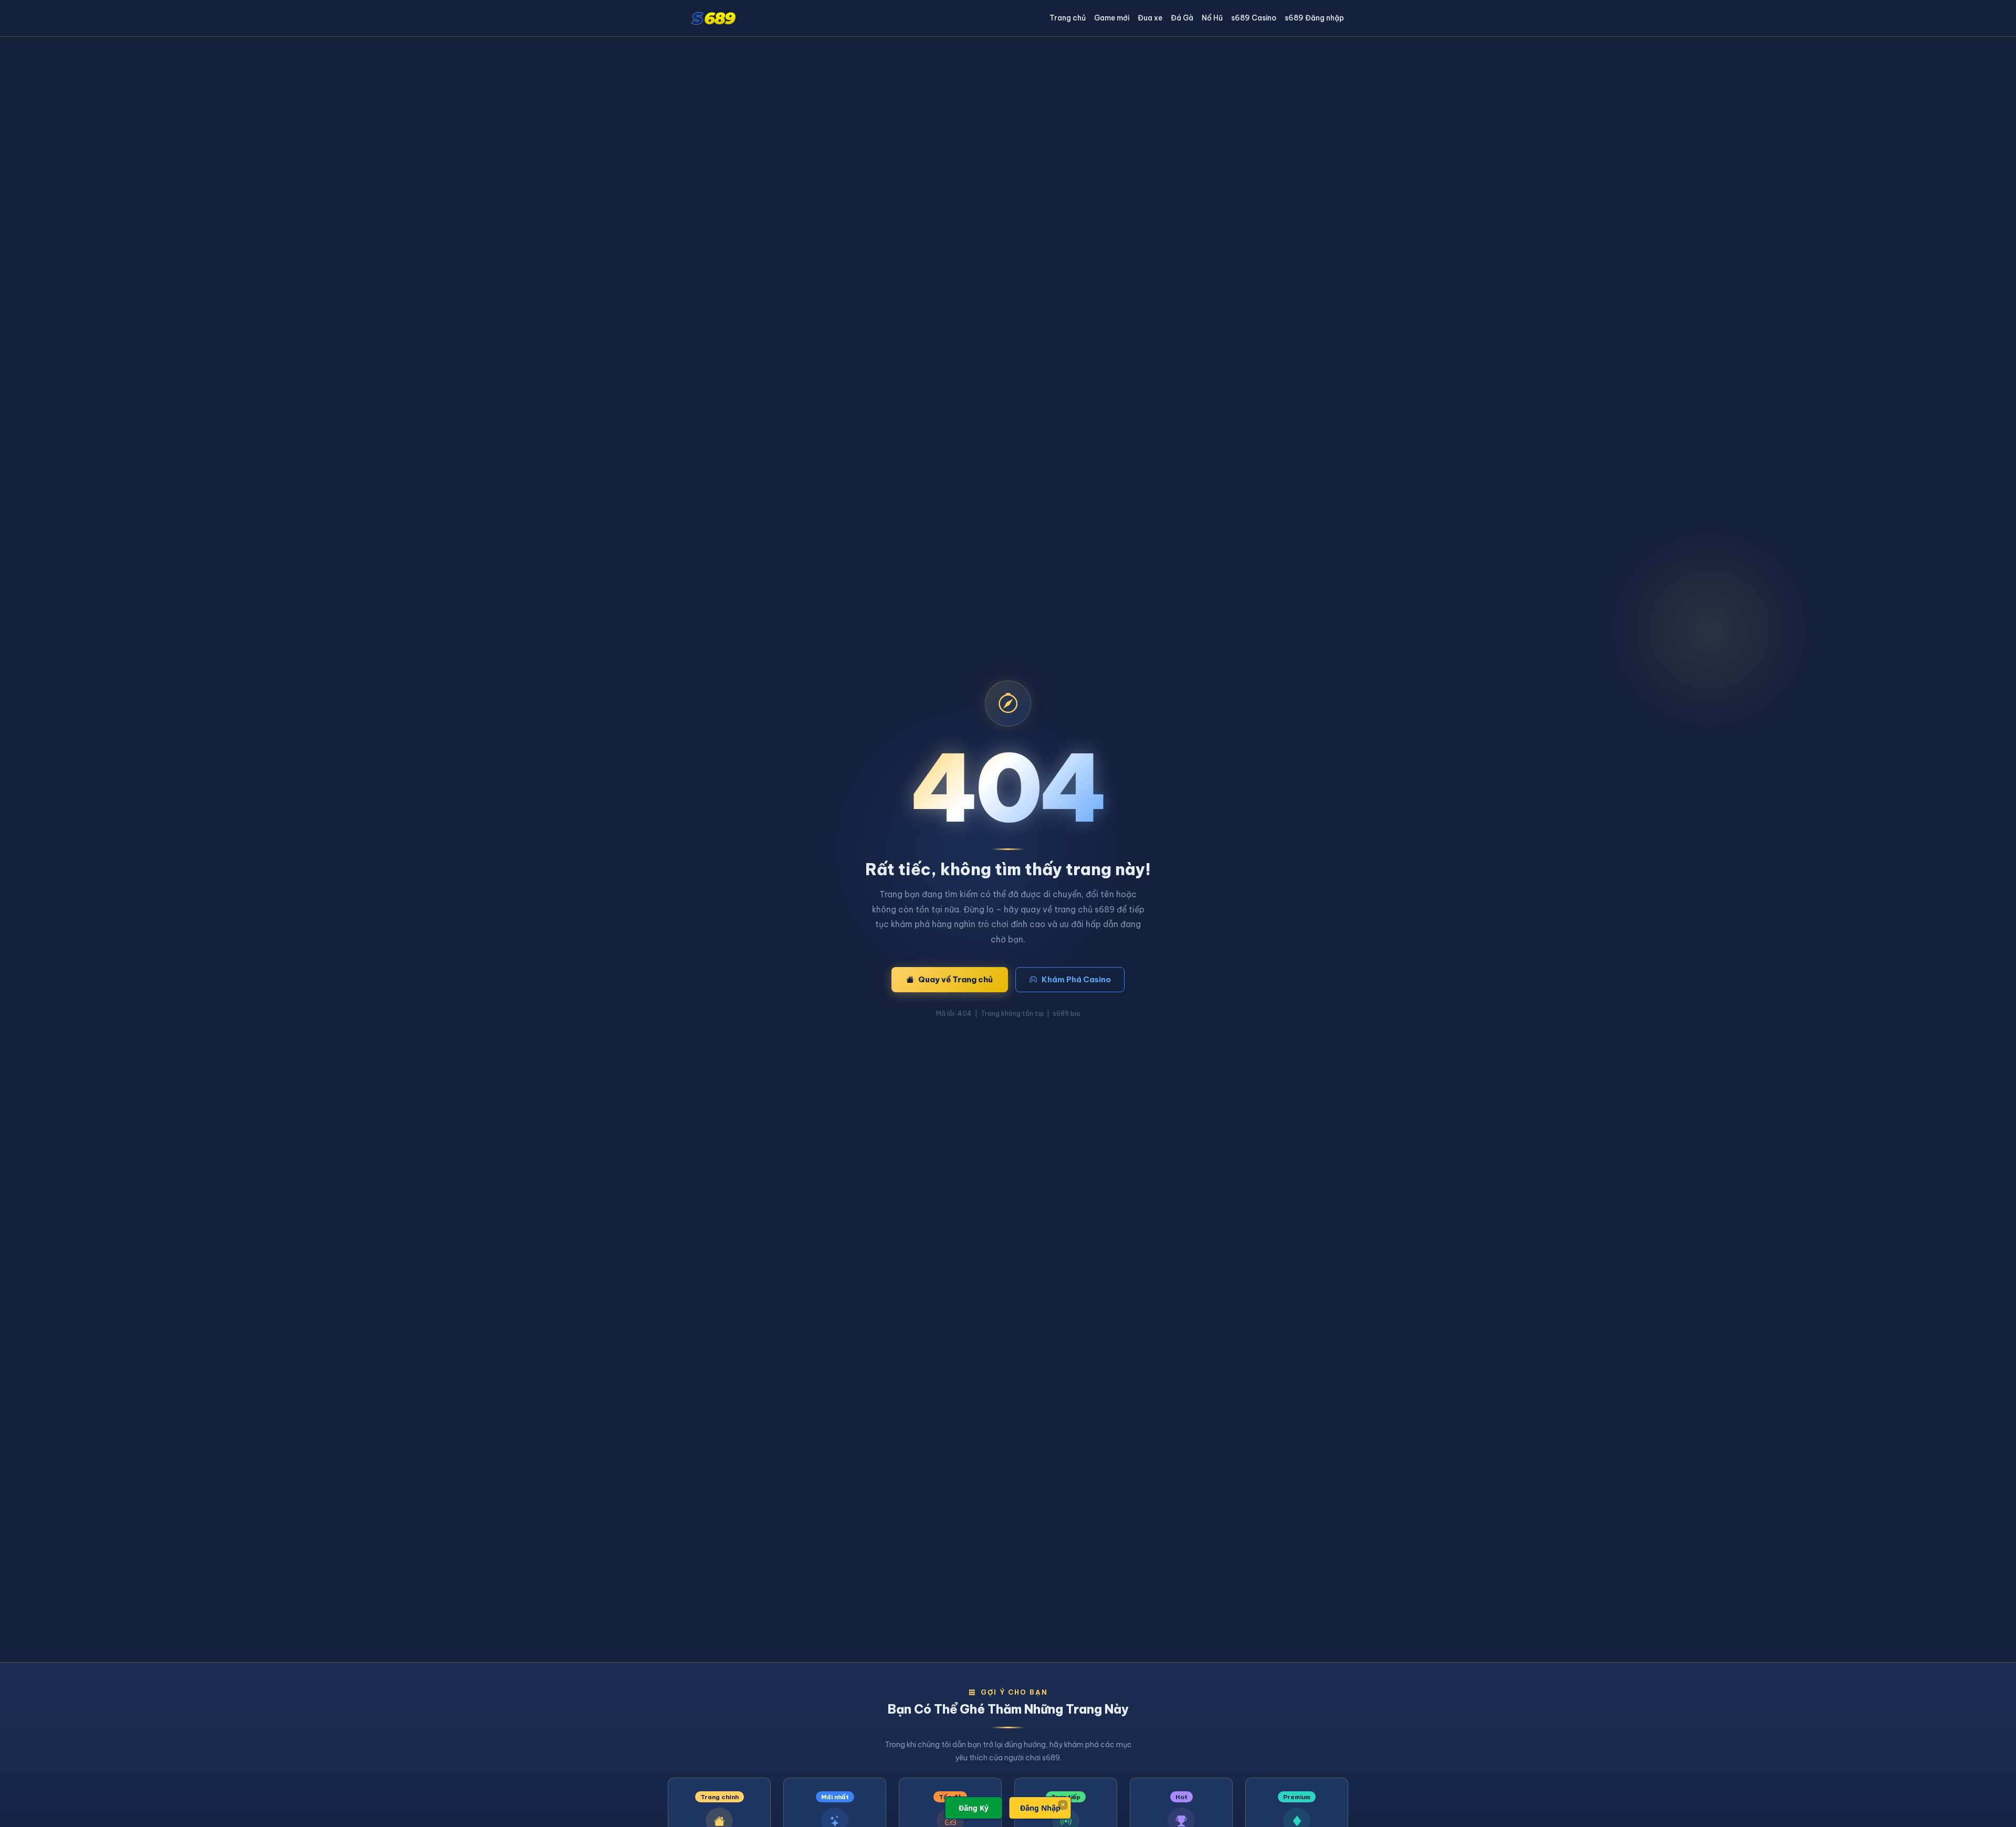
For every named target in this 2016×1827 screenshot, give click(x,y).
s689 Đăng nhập (1314, 18)
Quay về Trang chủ (955, 979)
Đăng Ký (974, 1808)
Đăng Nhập (1040, 1808)
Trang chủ (1068, 18)
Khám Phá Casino (1076, 979)
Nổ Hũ (1212, 18)
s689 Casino (1254, 18)
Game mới (1112, 18)
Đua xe (1150, 18)
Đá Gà (1182, 18)
